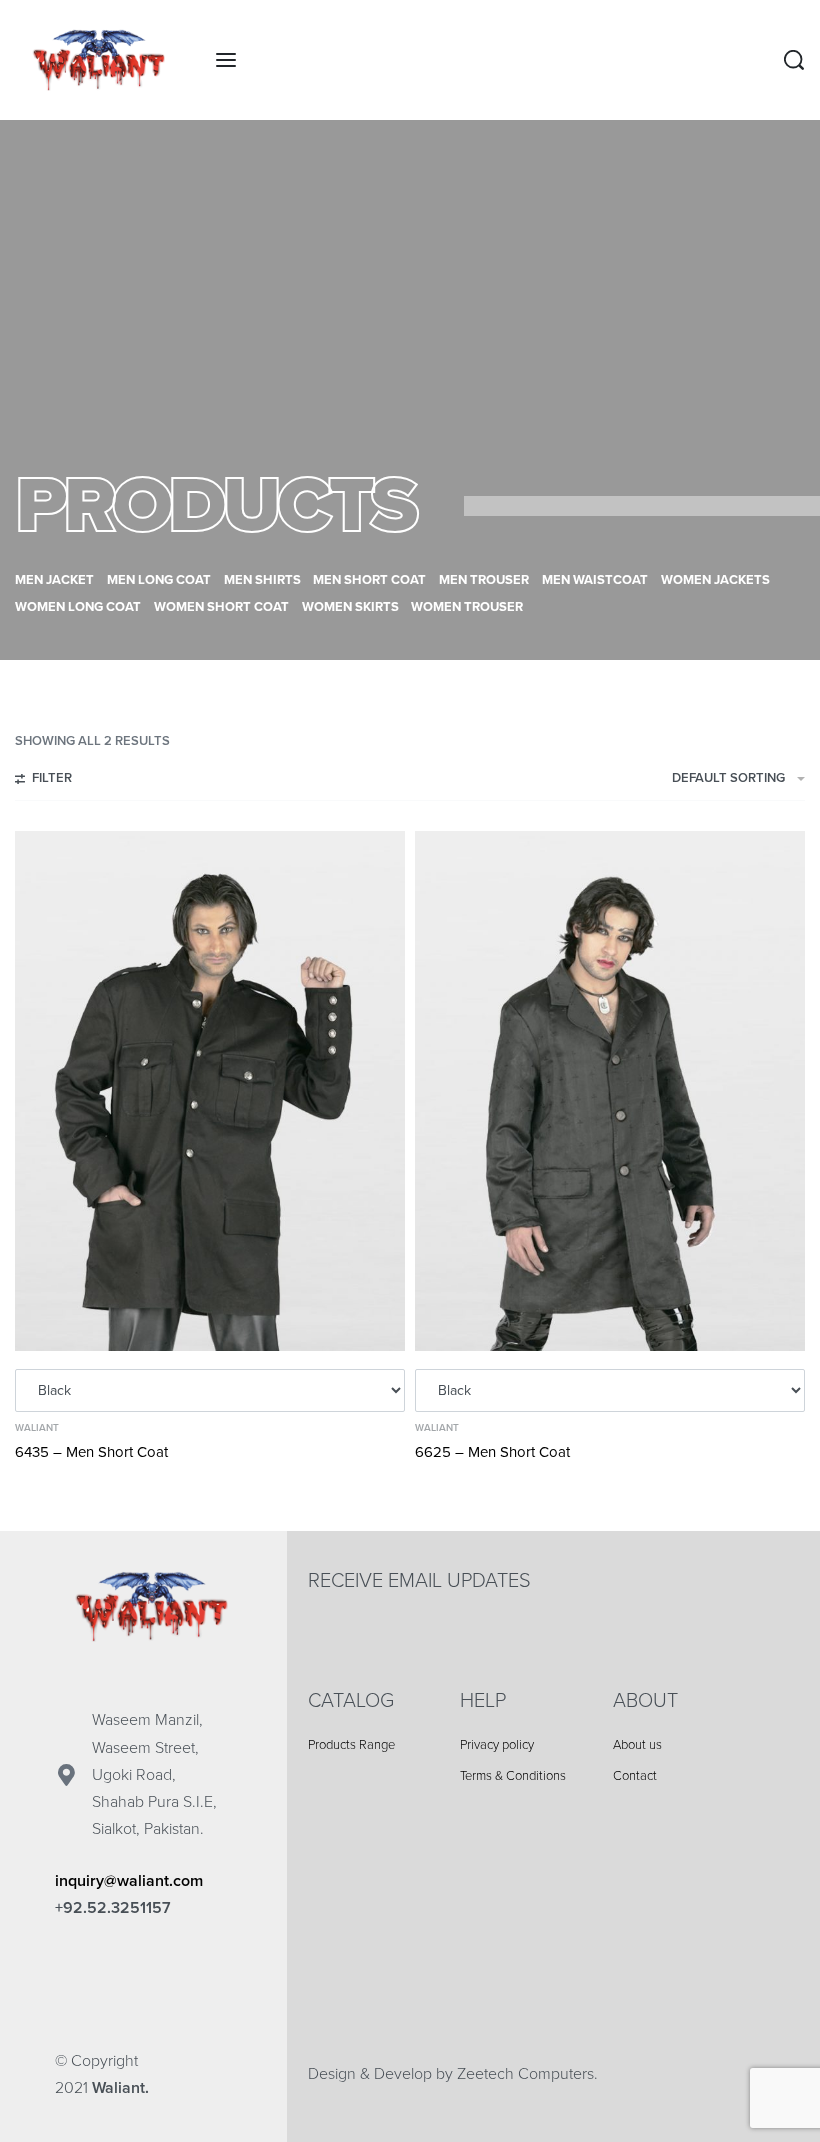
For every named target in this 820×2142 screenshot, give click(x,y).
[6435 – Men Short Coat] (210, 1091)
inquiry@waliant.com (129, 1881)
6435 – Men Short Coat (91, 1452)
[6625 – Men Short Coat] (610, 1091)
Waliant (37, 1428)
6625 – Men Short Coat (492, 1452)
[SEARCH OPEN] (794, 60)
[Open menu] (226, 60)
